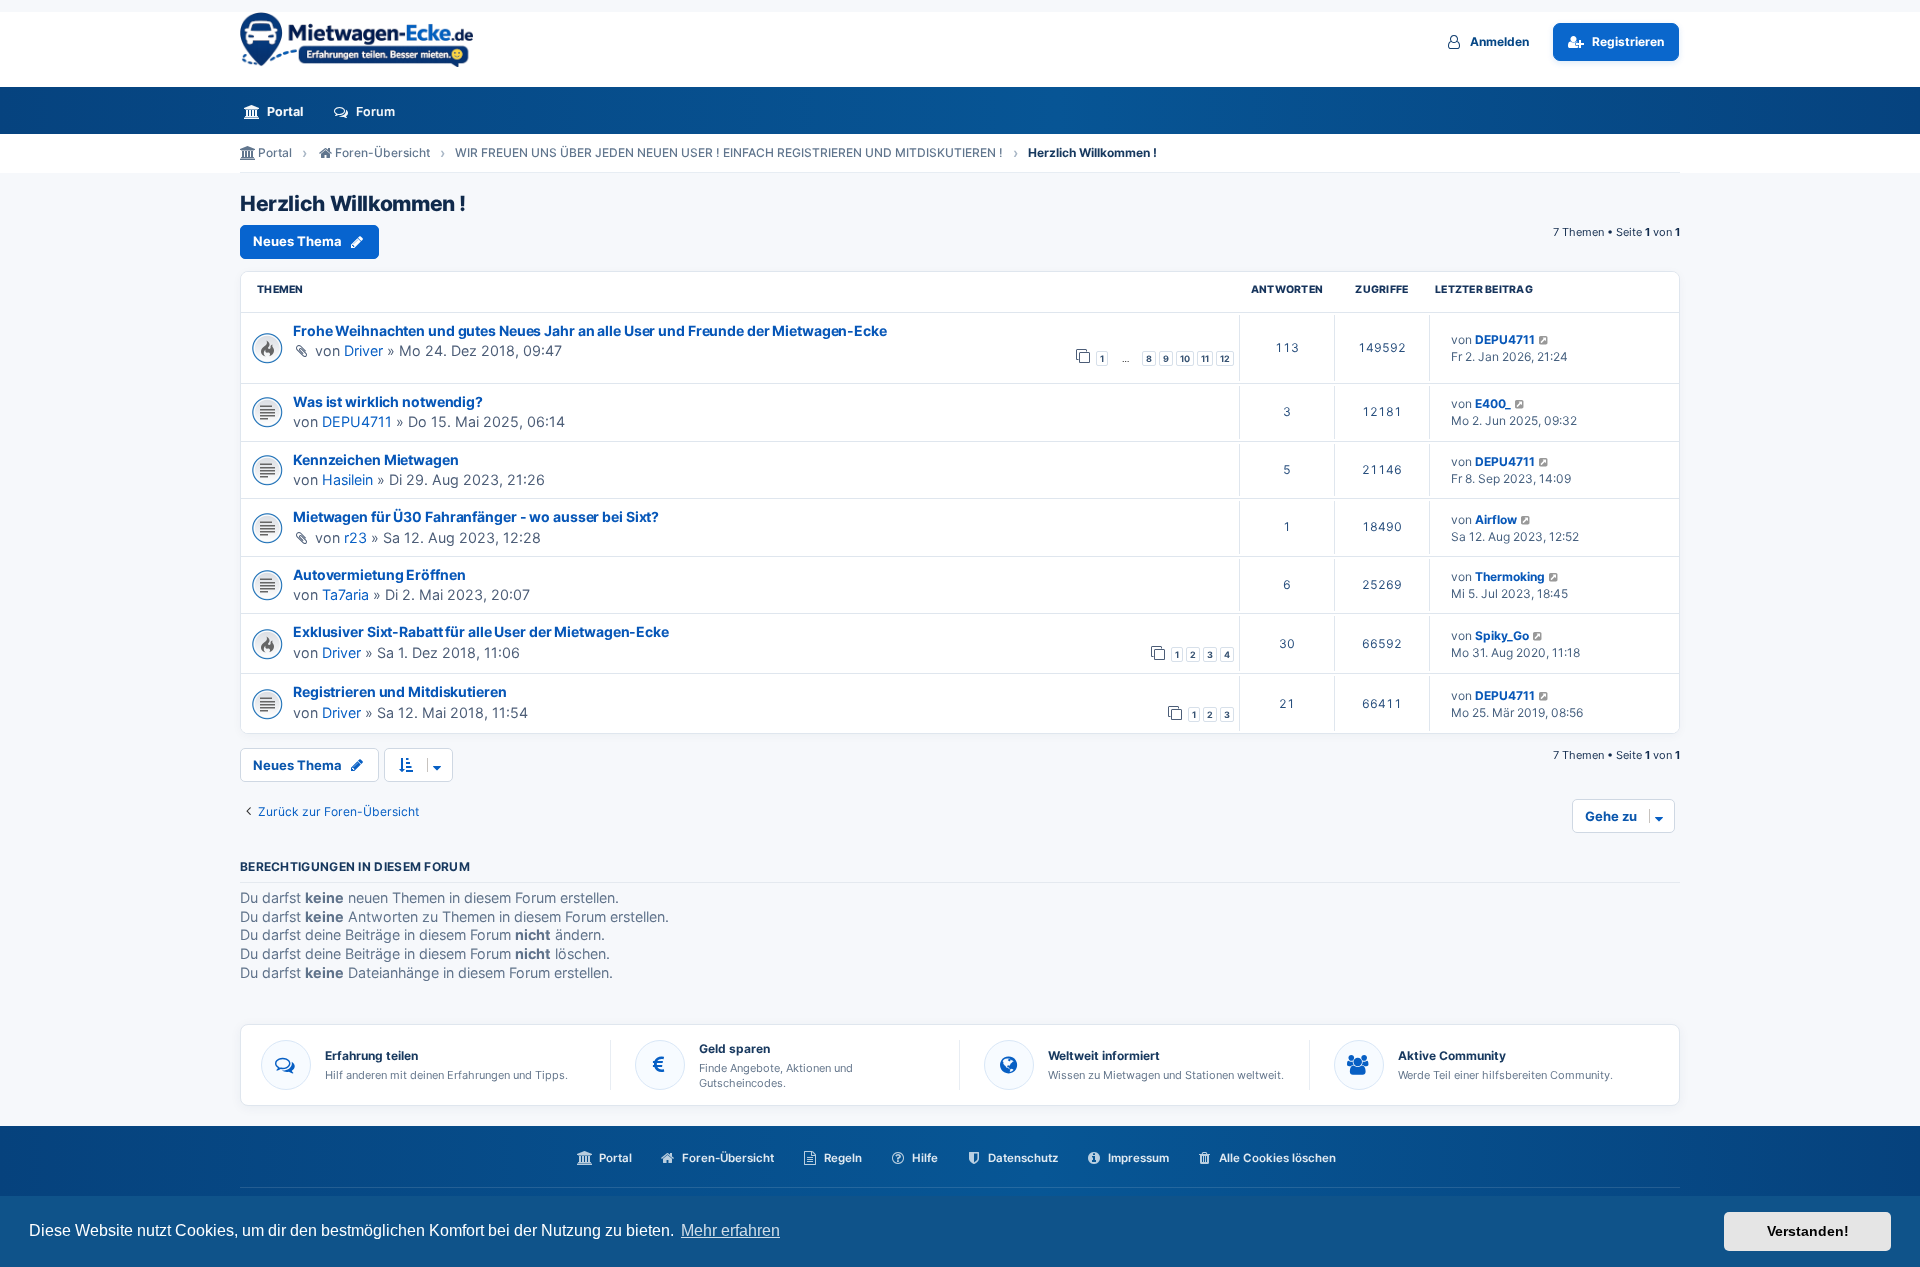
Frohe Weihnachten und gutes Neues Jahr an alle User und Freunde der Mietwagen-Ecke (590, 330)
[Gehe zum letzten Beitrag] (1544, 339)
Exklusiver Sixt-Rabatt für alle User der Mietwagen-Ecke (481, 631)
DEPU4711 (1505, 339)
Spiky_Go (1502, 635)
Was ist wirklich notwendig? (388, 401)
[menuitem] (279, 111)
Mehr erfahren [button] (730, 1230)
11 (1205, 358)
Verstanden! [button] (1808, 1231)
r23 (355, 537)
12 (1225, 358)
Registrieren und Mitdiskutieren (400, 691)
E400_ (1493, 403)
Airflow (1496, 519)
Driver (363, 350)
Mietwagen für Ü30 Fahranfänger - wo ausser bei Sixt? (476, 516)
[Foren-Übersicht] (365, 39)
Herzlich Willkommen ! (353, 204)
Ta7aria (345, 594)
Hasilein (347, 479)
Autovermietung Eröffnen (379, 574)
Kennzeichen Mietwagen (376, 459)
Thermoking (1510, 576)
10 (1185, 358)
